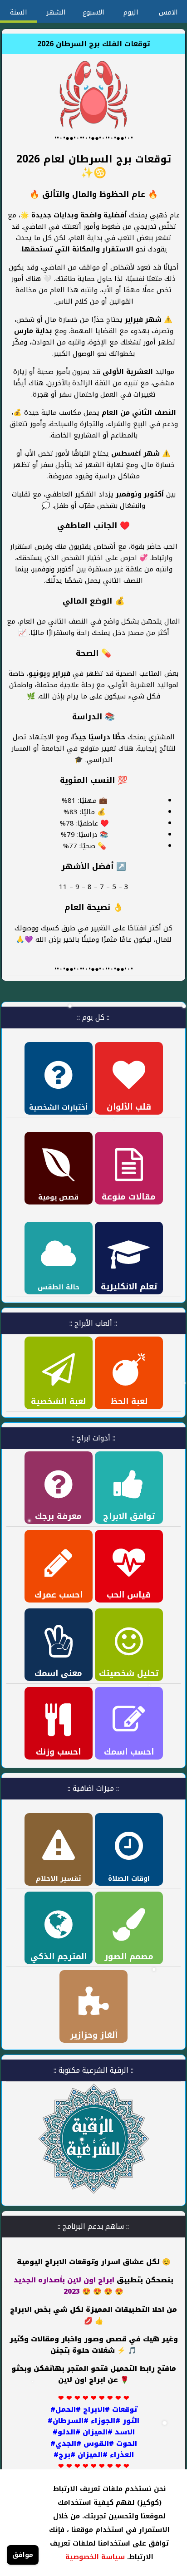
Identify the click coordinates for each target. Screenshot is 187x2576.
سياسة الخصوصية (95, 2557)
